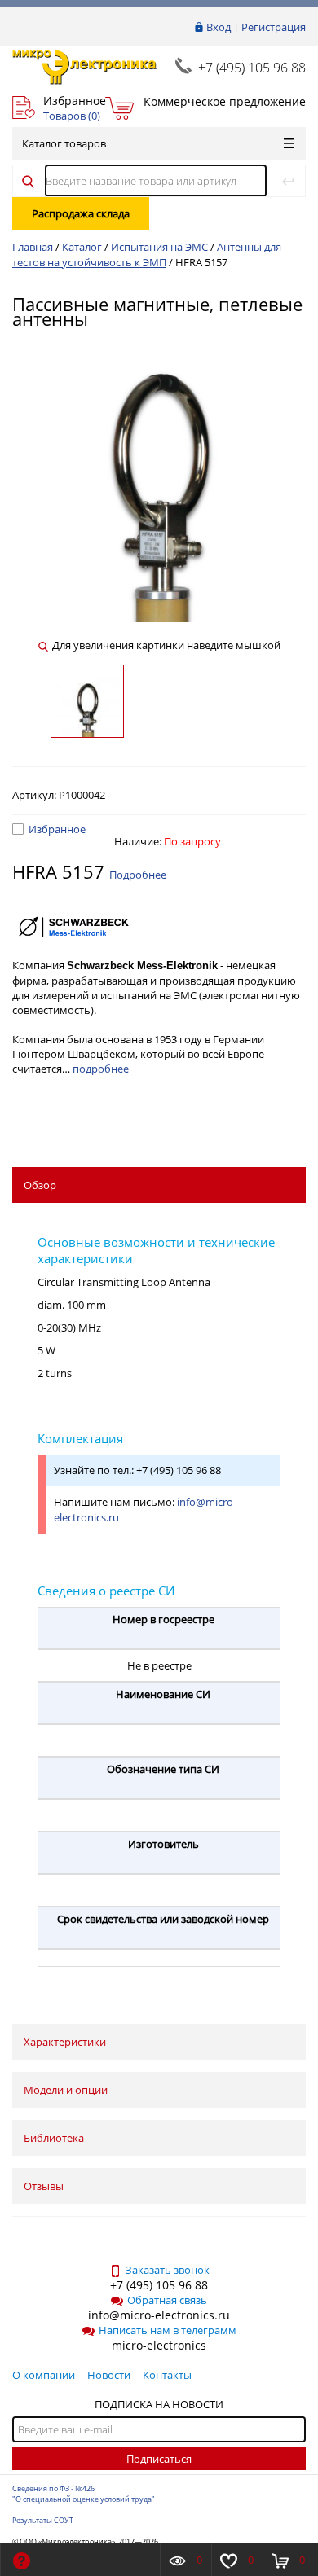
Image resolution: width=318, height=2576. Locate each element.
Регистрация (274, 27)
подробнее (101, 1069)
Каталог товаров (64, 143)
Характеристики (65, 2042)
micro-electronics (159, 2345)
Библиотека (54, 2138)
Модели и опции (66, 2090)
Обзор (40, 1185)
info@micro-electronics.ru (159, 2315)
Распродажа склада (81, 213)
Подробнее (138, 875)
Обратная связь (167, 2300)
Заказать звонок (168, 2270)
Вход (219, 27)
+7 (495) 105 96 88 (252, 68)
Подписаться (159, 2459)
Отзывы (44, 2186)
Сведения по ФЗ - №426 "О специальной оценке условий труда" (84, 2494)
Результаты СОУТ (43, 2520)
